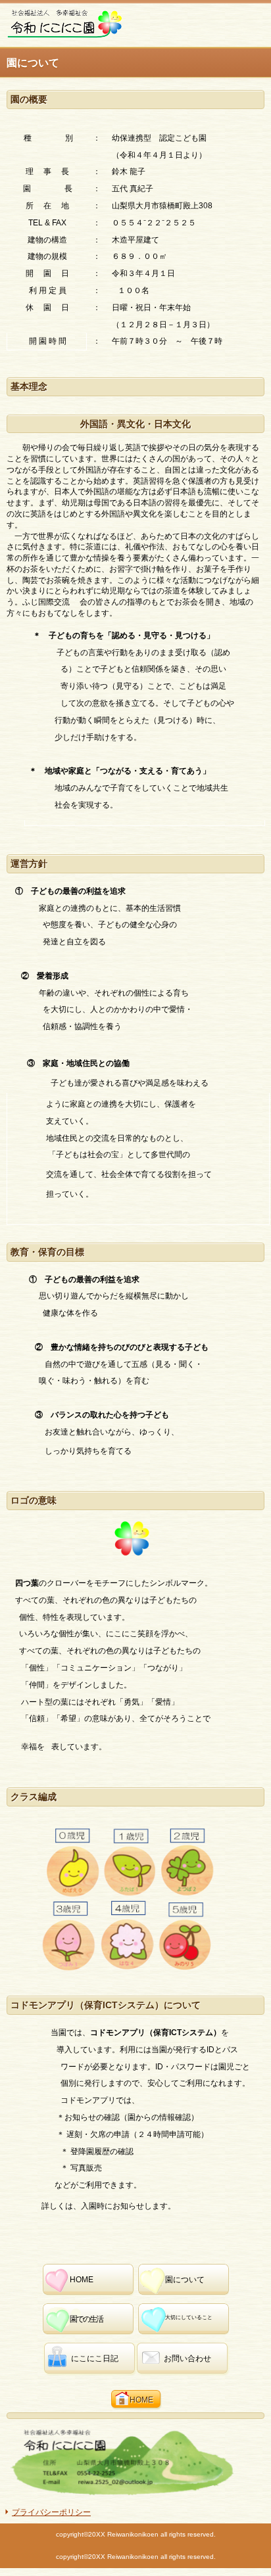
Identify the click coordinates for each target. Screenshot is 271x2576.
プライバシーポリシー (51, 2512)
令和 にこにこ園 (105, 24)
